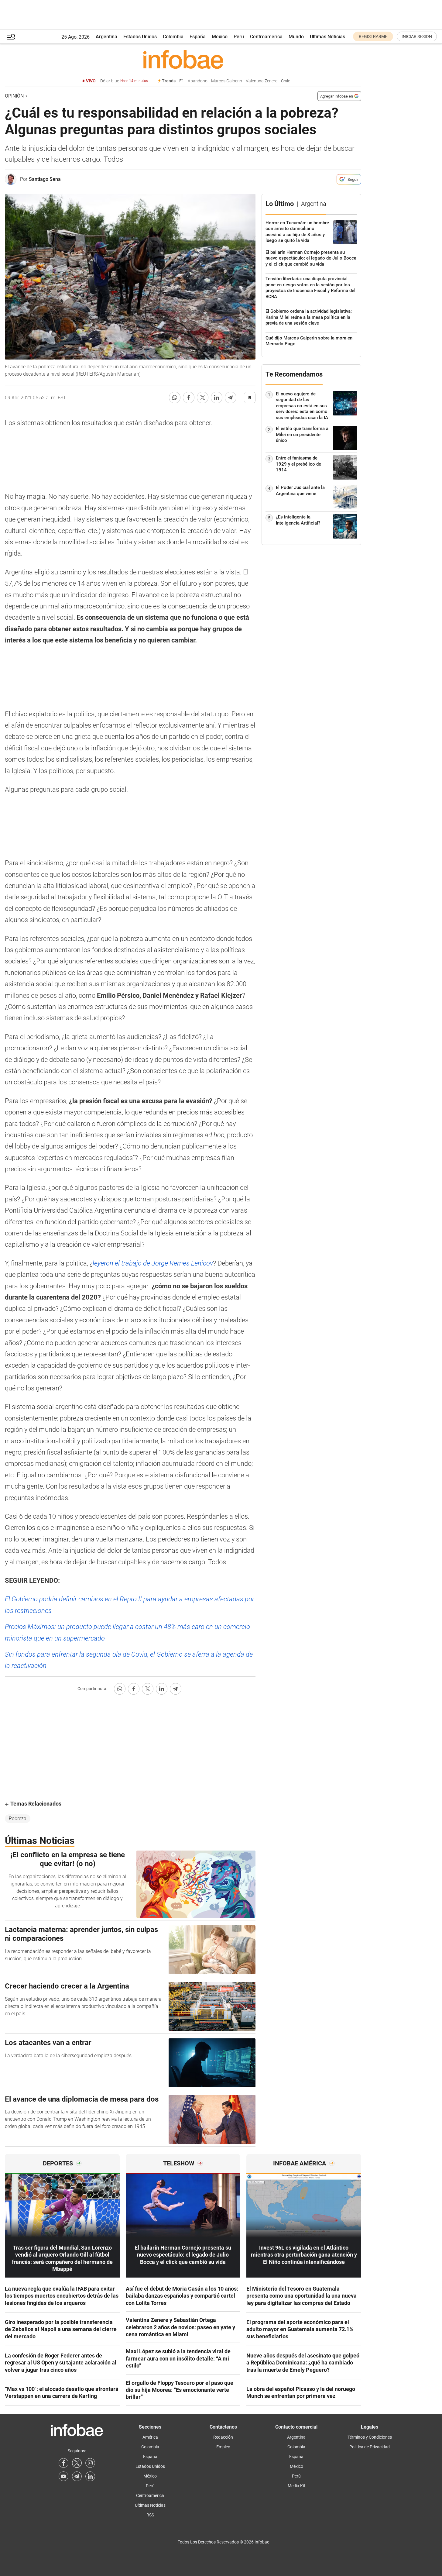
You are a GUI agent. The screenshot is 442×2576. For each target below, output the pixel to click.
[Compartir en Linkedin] (217, 398)
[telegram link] (77, 2476)
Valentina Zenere (262, 81)
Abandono (198, 81)
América (150, 2437)
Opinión (14, 96)
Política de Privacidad (370, 2447)
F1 (182, 81)
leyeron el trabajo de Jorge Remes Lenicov (153, 1263)
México (220, 37)
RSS (150, 2515)
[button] (11, 37)
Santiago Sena (45, 179)
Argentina (106, 37)
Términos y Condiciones (370, 2437)
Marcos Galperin (227, 81)
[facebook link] (63, 2463)
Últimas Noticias (327, 37)
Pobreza (18, 1818)
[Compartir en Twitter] (203, 398)
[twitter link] (77, 2463)
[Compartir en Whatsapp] (175, 398)
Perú (239, 37)
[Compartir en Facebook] (189, 398)
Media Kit (296, 2486)
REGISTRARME (373, 36)
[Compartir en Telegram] (231, 398)
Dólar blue (124, 81)
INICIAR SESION (417, 36)
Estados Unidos (140, 37)
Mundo (296, 37)
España (198, 37)
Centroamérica (266, 37)
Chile (286, 81)
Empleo (223, 2447)
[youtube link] (63, 2476)
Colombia (173, 37)
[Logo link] (183, 59)
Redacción (223, 2437)
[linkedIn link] (90, 2476)
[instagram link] (90, 2463)
